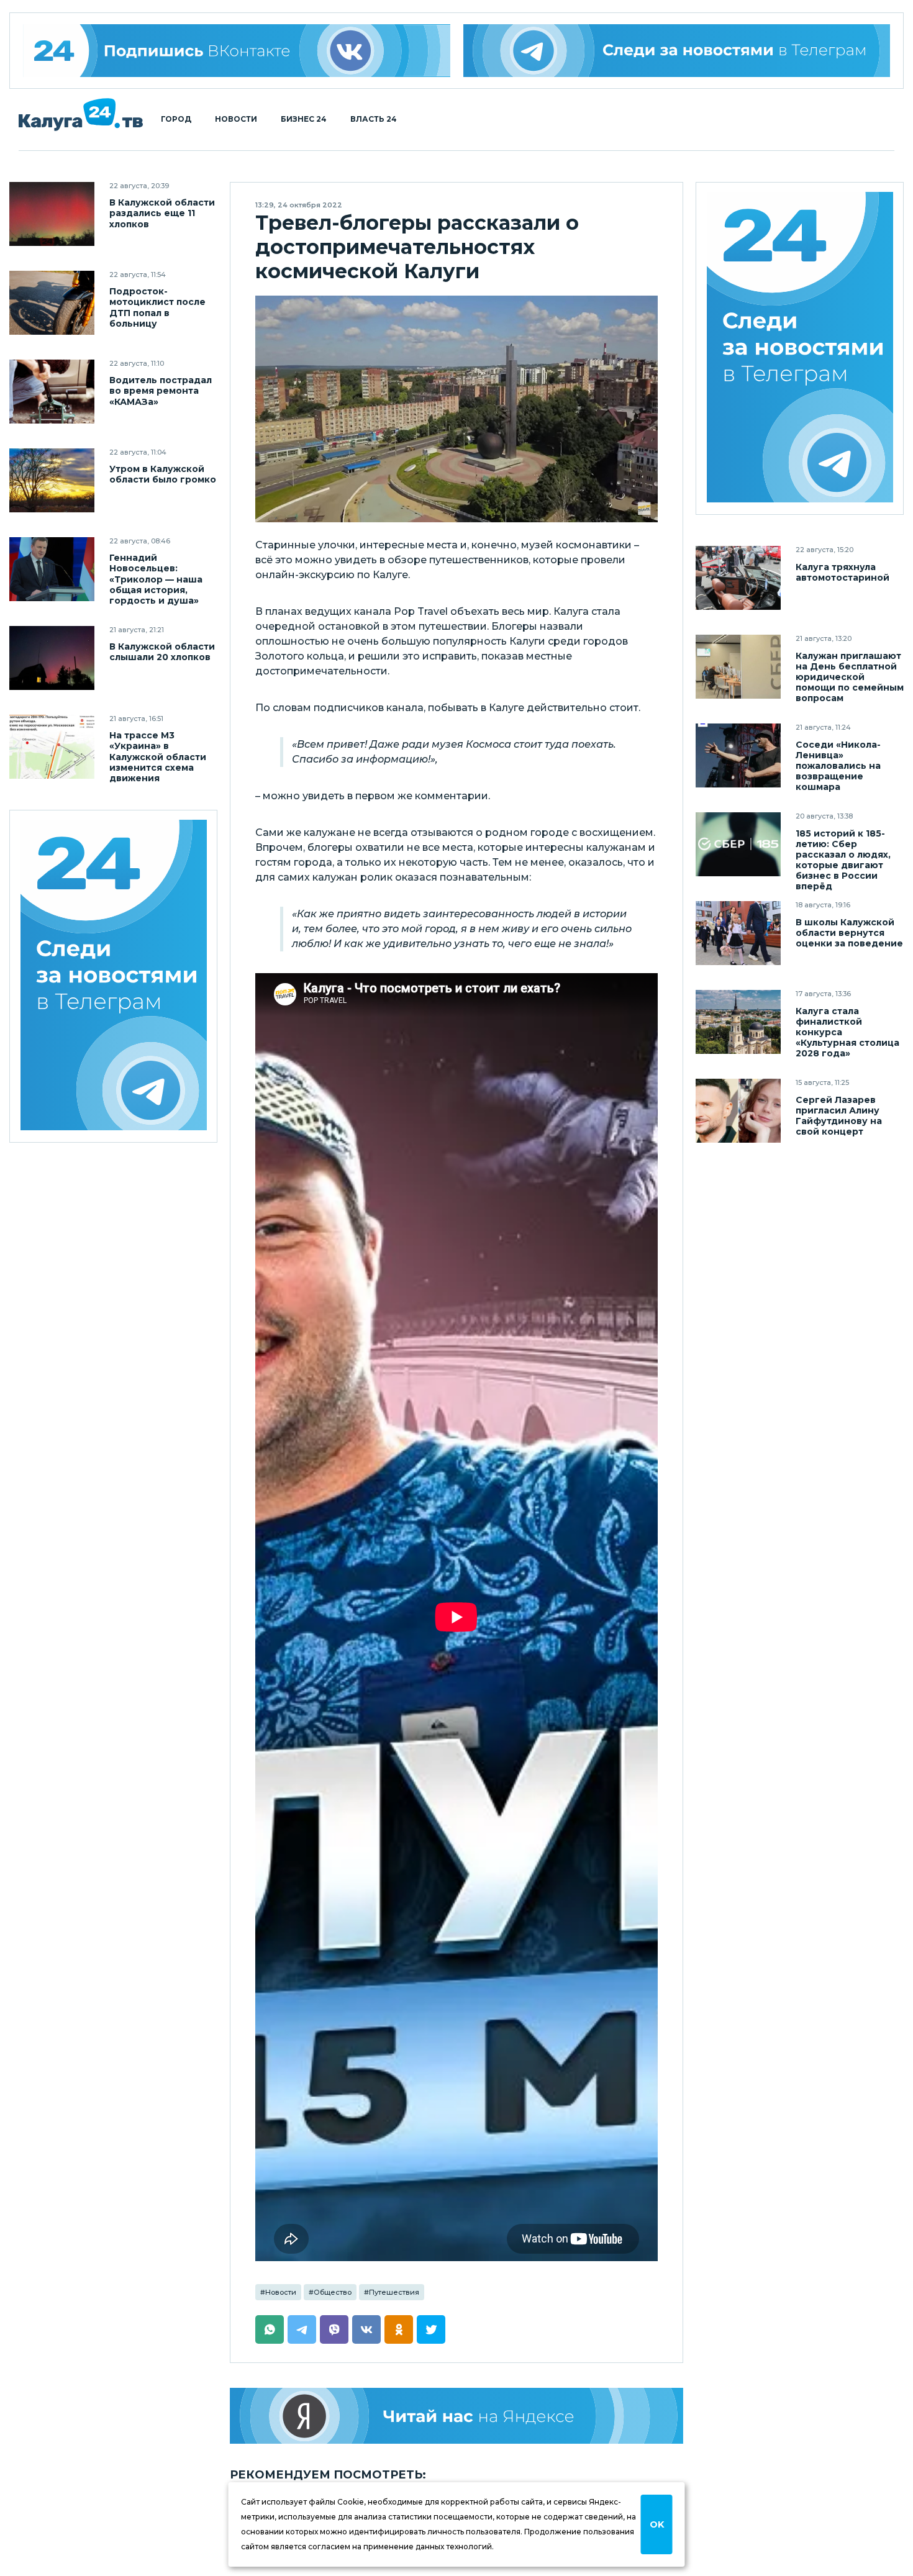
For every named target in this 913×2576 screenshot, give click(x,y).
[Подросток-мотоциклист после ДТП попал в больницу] (52, 303)
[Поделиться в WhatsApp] (270, 2329)
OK (657, 2524)
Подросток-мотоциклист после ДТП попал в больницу (157, 307)
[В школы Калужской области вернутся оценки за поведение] (738, 933)
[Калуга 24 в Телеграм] (114, 977)
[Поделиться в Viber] (334, 2329)
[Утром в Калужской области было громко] (52, 480)
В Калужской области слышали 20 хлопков (162, 652)
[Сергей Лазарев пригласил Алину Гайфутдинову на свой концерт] (738, 1111)
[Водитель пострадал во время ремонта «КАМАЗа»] (52, 392)
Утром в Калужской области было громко (163, 474)
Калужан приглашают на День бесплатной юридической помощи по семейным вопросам (850, 677)
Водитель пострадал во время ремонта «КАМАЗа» (161, 391)
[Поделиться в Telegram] (302, 2329)
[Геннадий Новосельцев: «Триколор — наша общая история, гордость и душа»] (52, 569)
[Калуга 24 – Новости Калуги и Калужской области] (81, 115)
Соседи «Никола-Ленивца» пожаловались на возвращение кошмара (838, 765)
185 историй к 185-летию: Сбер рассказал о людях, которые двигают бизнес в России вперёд (843, 859)
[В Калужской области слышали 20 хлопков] (52, 658)
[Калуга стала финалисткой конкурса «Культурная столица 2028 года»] (738, 1022)
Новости (236, 119)
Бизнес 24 (304, 119)
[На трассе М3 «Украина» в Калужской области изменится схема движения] (52, 747)
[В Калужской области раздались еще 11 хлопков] (52, 214)
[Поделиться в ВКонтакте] (366, 2329)
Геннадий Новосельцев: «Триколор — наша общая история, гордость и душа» (156, 579)
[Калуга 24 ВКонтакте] (237, 51)
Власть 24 (374, 119)
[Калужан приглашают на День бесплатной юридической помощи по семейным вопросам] (738, 667)
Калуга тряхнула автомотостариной (843, 572)
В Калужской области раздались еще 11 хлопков (162, 213)
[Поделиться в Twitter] (431, 2329)
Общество (333, 2292)
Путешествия (394, 2292)
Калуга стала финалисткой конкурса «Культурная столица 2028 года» (847, 1032)
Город (176, 119)
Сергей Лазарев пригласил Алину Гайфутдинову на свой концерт (839, 1115)
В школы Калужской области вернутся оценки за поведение (849, 932)
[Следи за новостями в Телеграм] (677, 51)
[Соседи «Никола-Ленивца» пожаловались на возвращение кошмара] (738, 755)
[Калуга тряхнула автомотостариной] (738, 578)
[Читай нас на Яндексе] (457, 2416)
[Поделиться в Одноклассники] (399, 2329)
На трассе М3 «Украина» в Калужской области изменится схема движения (158, 757)
